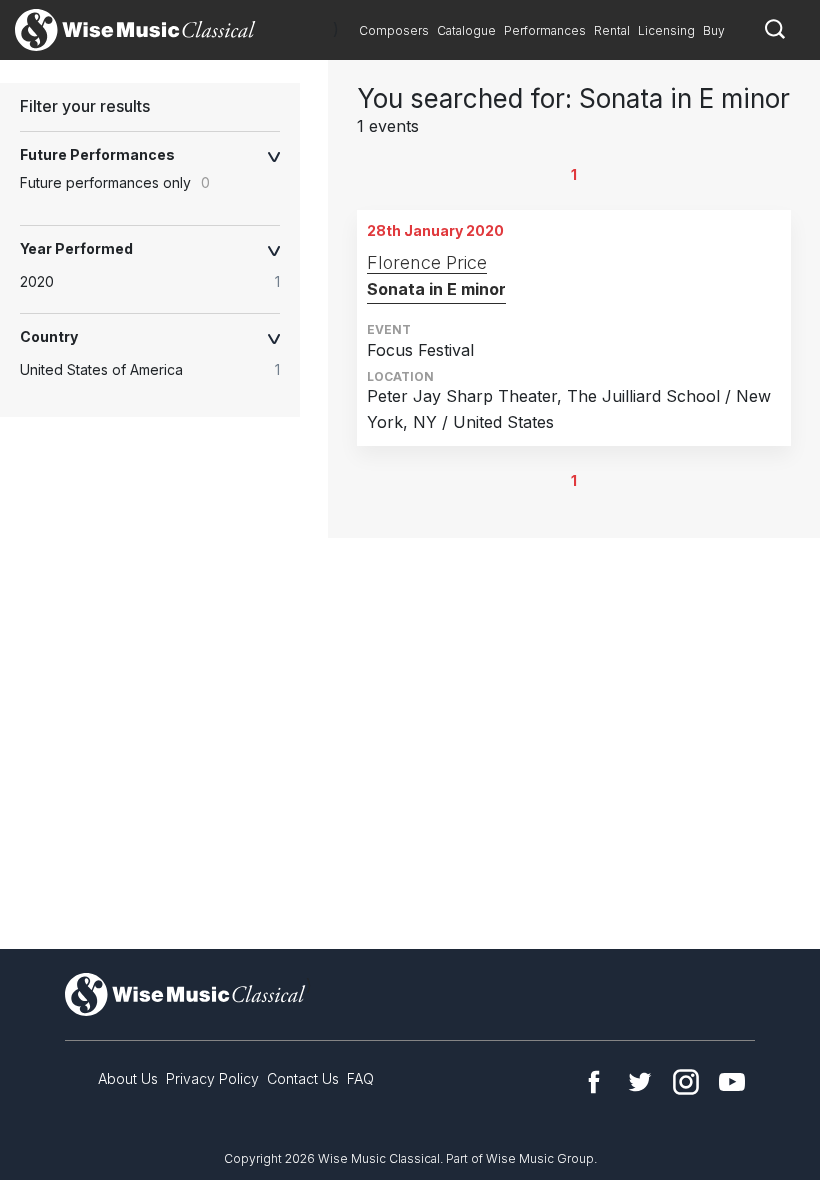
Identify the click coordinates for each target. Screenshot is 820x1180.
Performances (545, 30)
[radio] (160, 282)
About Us (128, 1078)
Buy (714, 30)
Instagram (686, 1082)
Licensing (666, 30)
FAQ (360, 1078)
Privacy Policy (212, 1078)
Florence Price (427, 262)
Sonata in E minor (436, 289)
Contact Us (303, 1078)
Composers (394, 30)
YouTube (732, 1082)
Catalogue (466, 30)
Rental (612, 30)
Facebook (594, 1082)
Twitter (640, 1082)
